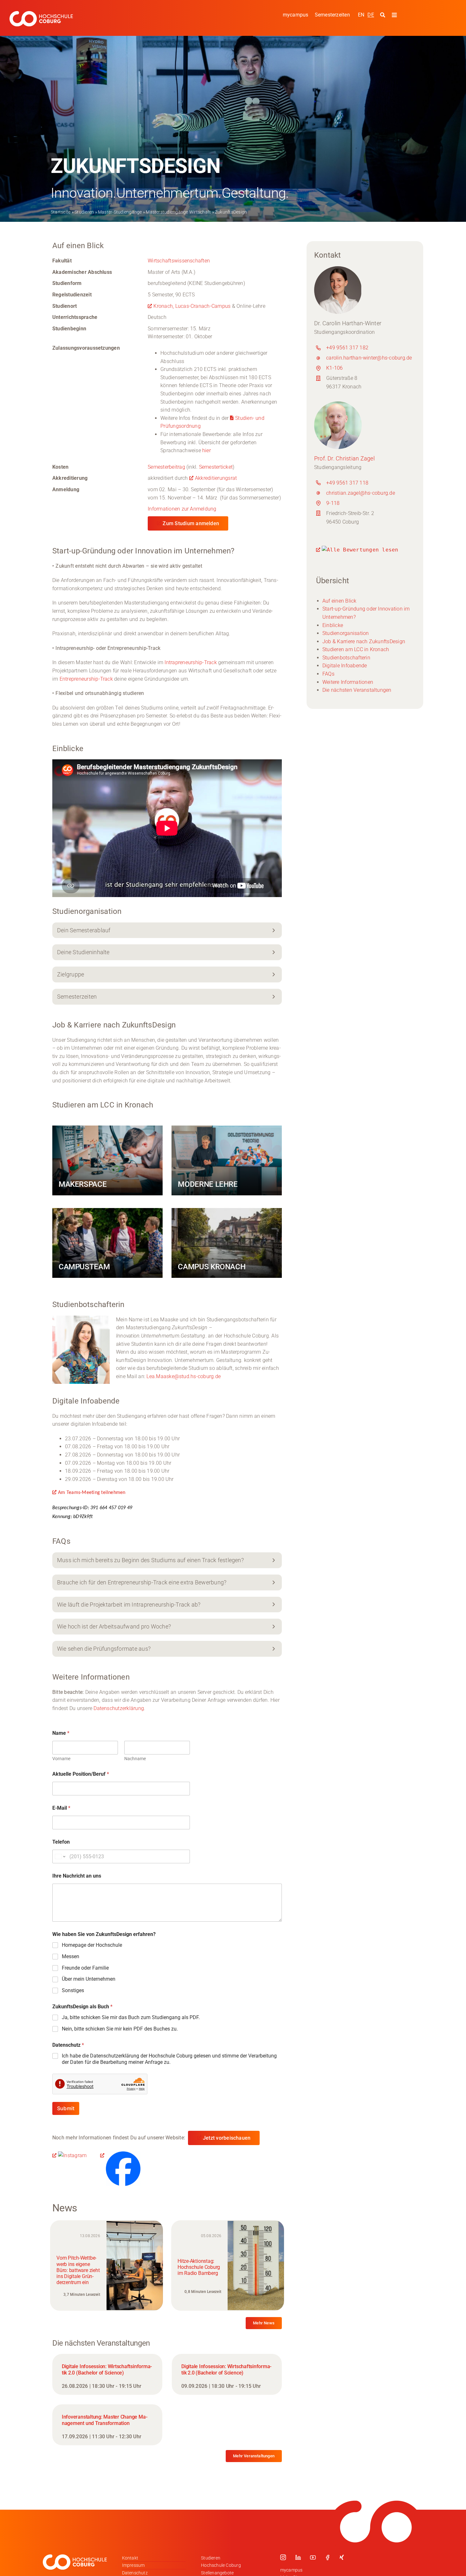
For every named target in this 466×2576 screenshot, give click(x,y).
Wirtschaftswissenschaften (179, 261)
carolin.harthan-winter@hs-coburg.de (369, 358)
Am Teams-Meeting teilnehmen (92, 1493)
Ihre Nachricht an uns (77, 1876)
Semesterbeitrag (167, 467)
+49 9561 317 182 (347, 348)
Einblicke (333, 625)
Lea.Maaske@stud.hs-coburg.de (184, 1376)
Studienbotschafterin (346, 658)
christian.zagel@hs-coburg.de (361, 493)
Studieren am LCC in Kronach (356, 649)
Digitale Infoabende (345, 666)
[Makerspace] (107, 1160)
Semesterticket (216, 467)
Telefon (61, 1842)
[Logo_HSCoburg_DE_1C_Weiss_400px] (41, 13)
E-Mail (61, 1808)
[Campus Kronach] (227, 1243)
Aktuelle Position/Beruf (81, 1774)
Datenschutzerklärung (119, 1708)
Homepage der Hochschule (92, 1945)
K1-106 (334, 368)
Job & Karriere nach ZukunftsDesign (364, 641)
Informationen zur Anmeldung (182, 509)
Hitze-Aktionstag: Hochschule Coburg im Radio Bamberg (199, 2267)
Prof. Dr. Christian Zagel (344, 458)
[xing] (342, 2557)
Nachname (135, 1759)
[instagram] (283, 2557)
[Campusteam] (107, 1243)
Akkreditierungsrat (216, 478)
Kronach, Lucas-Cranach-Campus (192, 306)
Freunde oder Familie (85, 1968)
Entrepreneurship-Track (86, 679)
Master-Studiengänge (120, 212)
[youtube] (313, 2557)
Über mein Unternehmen (89, 1979)
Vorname (61, 1759)
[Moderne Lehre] (227, 1160)
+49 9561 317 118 (347, 483)
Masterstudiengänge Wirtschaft (178, 212)
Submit (66, 2108)
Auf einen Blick (340, 601)
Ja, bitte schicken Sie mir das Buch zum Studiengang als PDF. (131, 2017)
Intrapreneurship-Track (191, 662)
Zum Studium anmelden (191, 523)
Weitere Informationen (348, 682)
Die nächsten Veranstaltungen (357, 690)
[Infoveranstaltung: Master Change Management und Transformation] (107, 2425)
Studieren (84, 212)
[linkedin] (298, 2557)
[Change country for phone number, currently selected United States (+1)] (60, 1856)
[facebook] (327, 2557)
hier (207, 450)
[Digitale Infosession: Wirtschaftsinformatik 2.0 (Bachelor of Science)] (107, 2374)
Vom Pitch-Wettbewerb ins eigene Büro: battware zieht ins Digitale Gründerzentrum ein (78, 2270)
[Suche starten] (383, 15)
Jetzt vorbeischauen (227, 2138)
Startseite (61, 212)
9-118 (333, 503)
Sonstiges (73, 1990)
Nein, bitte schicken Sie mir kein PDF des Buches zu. (120, 2029)
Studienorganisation (346, 633)
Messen (71, 1956)
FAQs (328, 674)
